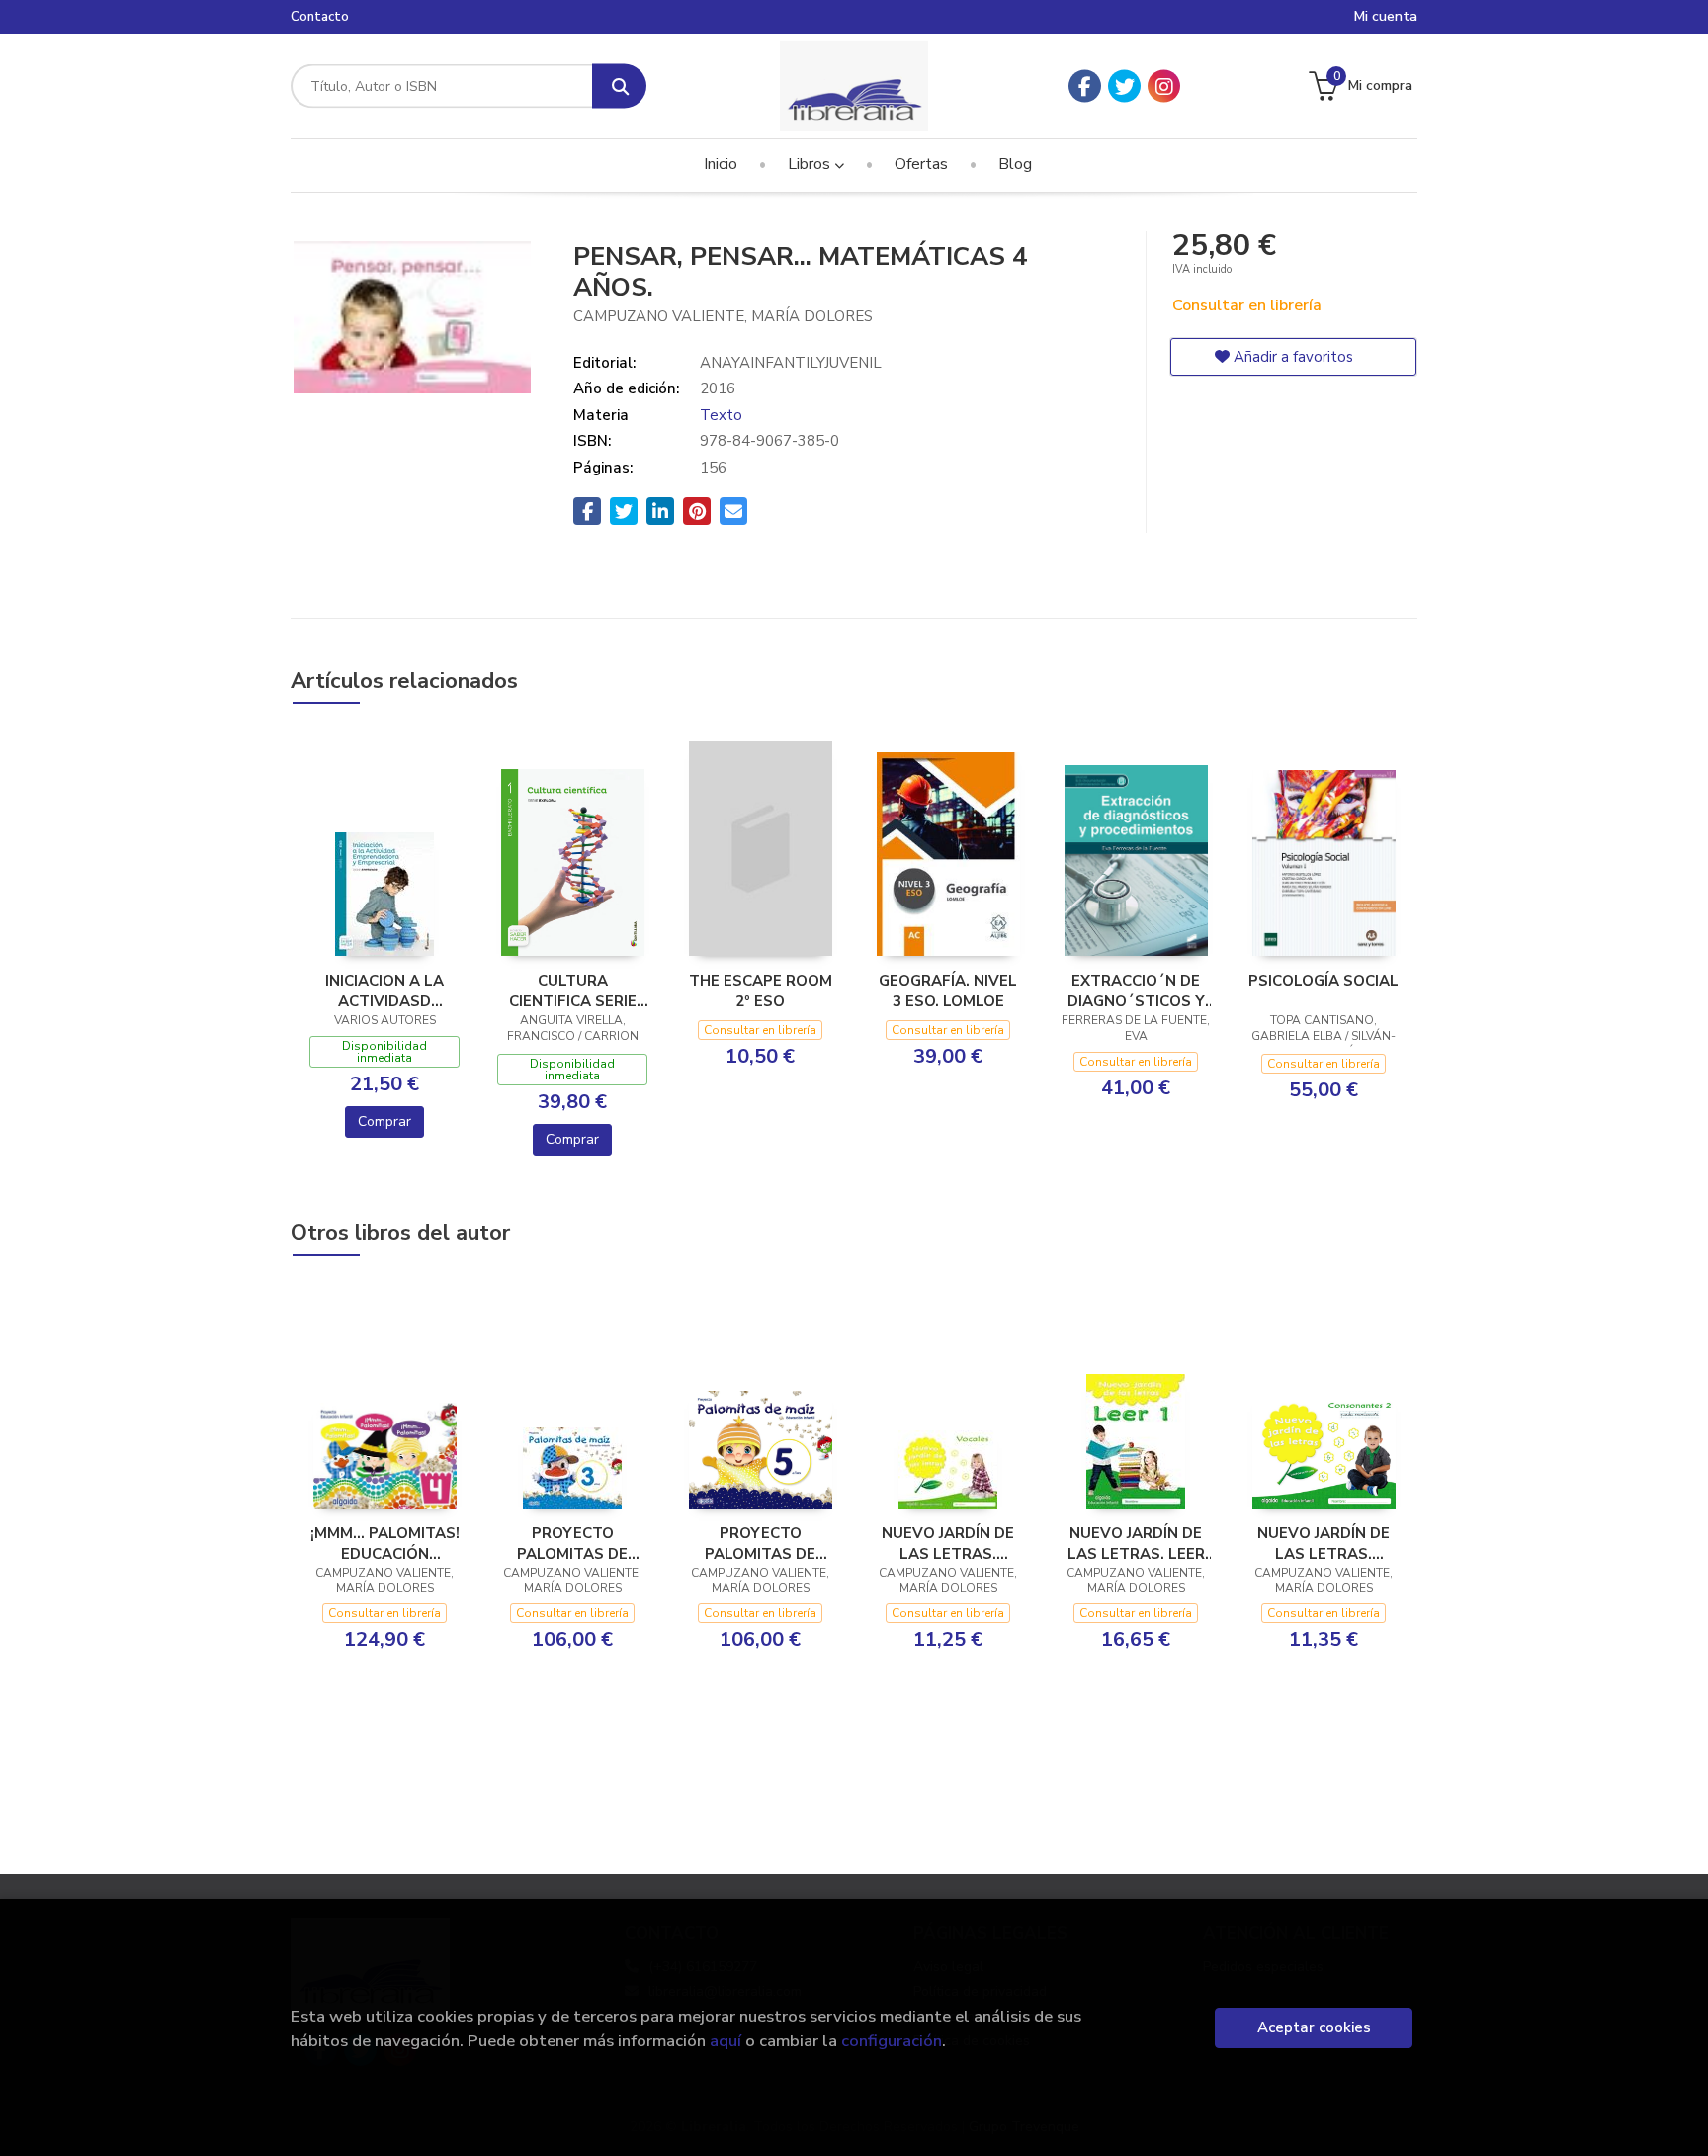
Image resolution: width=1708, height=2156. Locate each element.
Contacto (320, 17)
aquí (726, 2041)
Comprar (384, 1121)
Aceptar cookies (1314, 2027)
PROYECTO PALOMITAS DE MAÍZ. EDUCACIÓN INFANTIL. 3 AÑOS (573, 1543)
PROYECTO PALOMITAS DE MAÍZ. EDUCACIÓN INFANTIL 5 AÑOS (761, 1543)
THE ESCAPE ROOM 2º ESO (761, 991)
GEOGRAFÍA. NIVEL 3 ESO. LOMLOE (948, 991)
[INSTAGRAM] (1164, 86)
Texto (721, 415)
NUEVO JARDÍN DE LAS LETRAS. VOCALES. (948, 1543)
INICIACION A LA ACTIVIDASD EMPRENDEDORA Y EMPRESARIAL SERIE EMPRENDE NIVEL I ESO (384, 991)
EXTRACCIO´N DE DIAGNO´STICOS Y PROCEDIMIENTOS (1136, 991)
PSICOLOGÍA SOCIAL (1324, 981)
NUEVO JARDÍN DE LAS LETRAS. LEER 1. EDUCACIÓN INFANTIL (1136, 1543)
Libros (811, 164)
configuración (892, 2041)
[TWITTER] (1124, 86)
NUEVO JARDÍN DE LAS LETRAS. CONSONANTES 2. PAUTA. (1324, 1543)
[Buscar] (619, 86)
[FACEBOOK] (1085, 86)
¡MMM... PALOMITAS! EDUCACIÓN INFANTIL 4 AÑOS (385, 1543)
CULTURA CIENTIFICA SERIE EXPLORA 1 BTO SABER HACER (573, 991)
